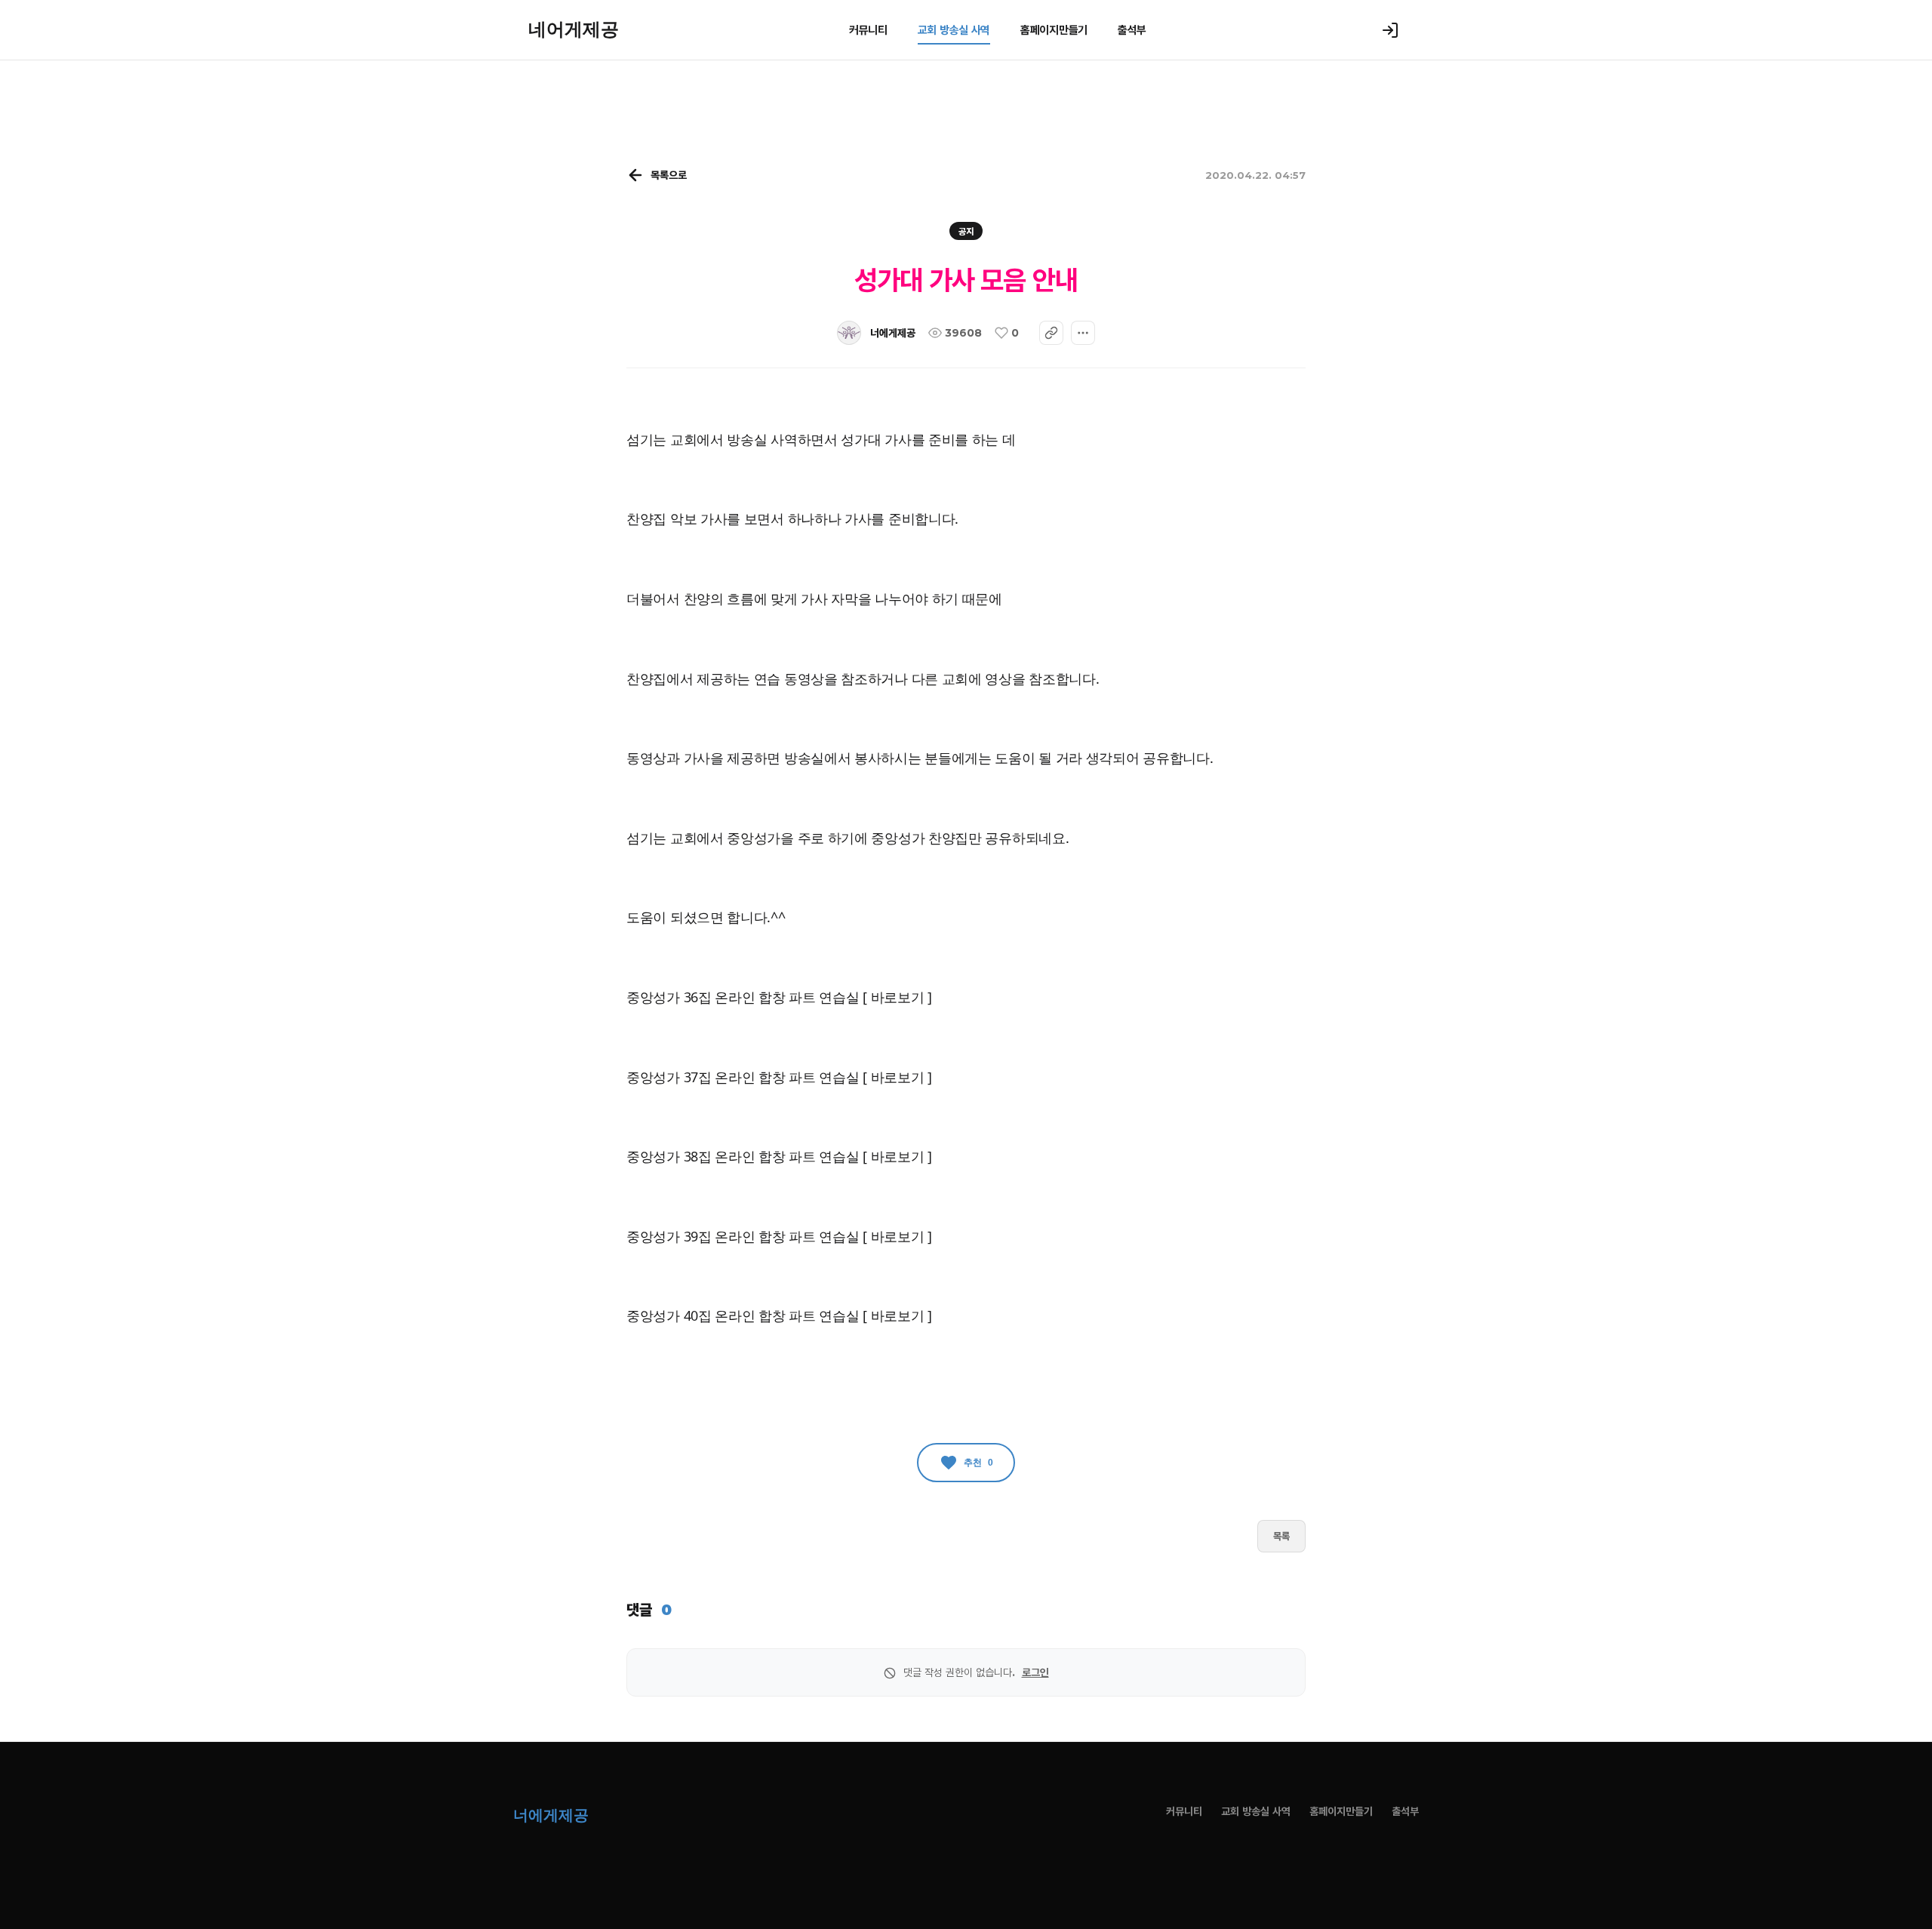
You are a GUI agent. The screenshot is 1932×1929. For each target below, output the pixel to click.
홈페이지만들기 (1054, 30)
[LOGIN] (1390, 30)
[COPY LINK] (1051, 333)
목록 (1281, 1536)
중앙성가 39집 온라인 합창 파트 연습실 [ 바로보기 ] (779, 1236)
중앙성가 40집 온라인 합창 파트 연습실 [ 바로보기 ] (779, 1315)
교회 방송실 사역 (954, 30)
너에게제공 (893, 333)
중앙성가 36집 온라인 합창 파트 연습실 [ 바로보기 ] (779, 997)
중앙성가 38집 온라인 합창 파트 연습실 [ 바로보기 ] (779, 1156)
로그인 (1035, 1672)
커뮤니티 (868, 30)
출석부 (1132, 30)
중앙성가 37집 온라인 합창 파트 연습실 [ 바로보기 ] (779, 1077)
